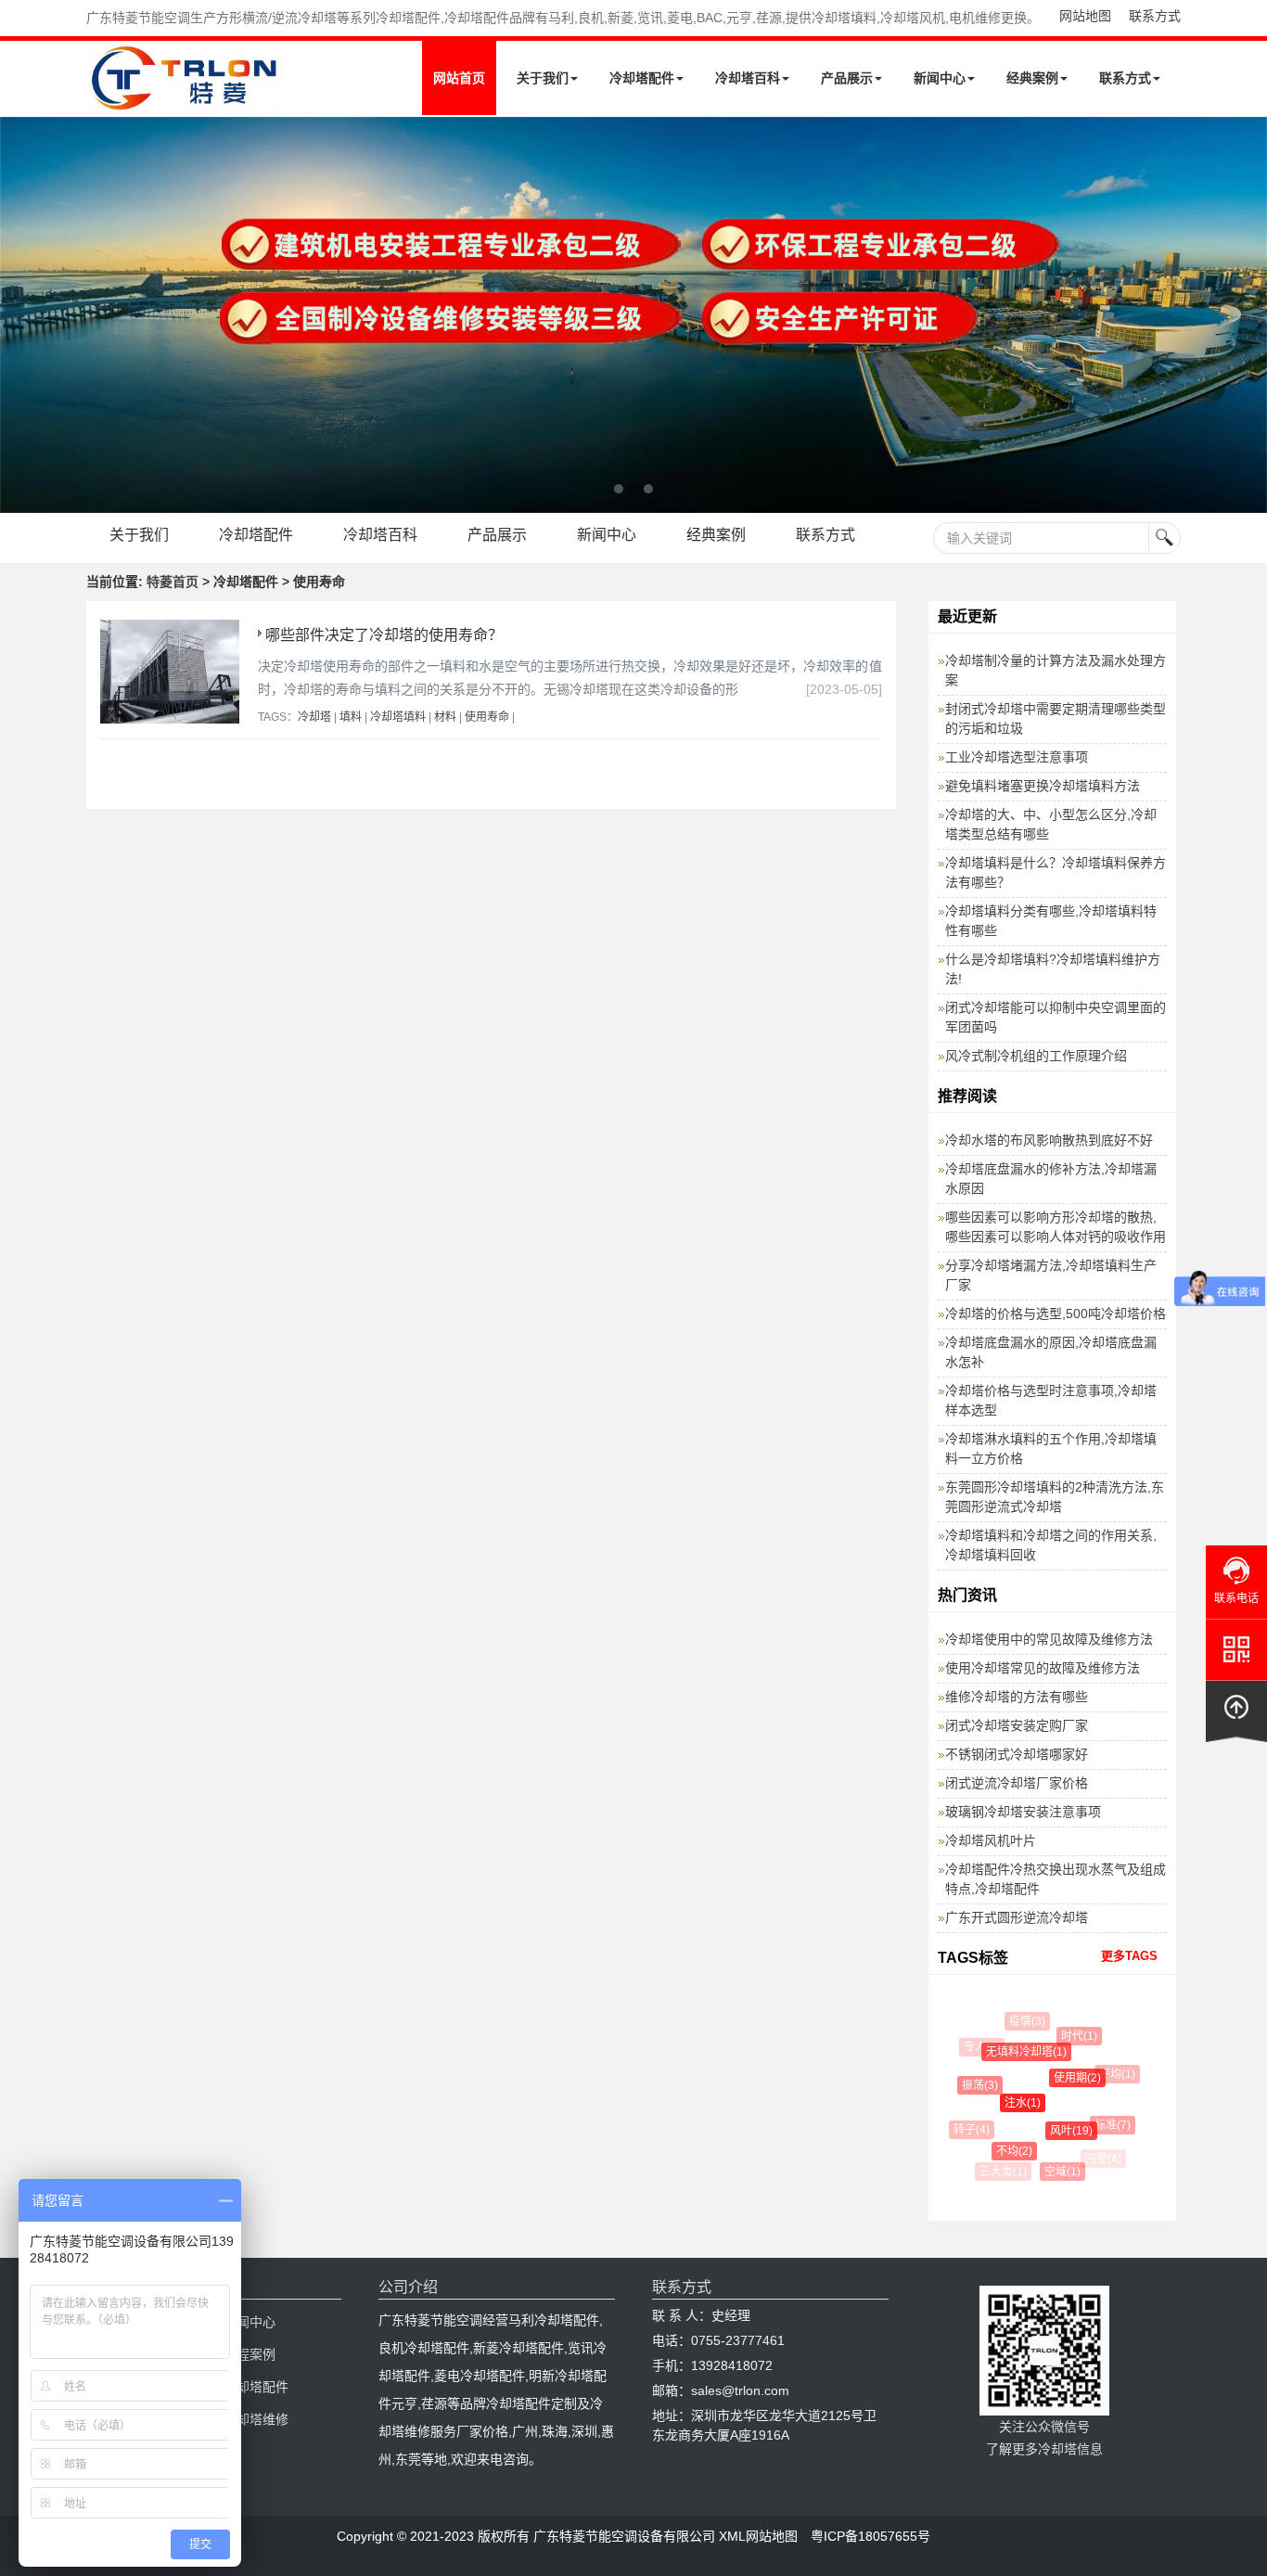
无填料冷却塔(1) (1016, 2052)
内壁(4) (1102, 2159)
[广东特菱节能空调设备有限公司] (186, 100)
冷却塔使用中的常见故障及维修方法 (1049, 1639)
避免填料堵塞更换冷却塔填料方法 (1043, 786)
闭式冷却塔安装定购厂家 (1017, 1725)
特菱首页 (173, 582)
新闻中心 (940, 78)
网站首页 (459, 78)
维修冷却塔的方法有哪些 (1017, 1697)
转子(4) (968, 2130)
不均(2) (1005, 2151)
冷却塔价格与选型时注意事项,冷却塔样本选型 (1051, 1400)
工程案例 (250, 2354)
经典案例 (1032, 78)
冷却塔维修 (256, 2419)
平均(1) (1112, 2074)
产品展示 (847, 78)
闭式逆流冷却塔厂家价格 (1017, 1783)
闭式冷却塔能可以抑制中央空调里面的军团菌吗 (1056, 1017)
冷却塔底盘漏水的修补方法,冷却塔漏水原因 (1051, 1179)
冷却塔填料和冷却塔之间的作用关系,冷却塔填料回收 (1051, 1545)
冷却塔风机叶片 (991, 1840)
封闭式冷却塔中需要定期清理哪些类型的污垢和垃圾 (1056, 718)
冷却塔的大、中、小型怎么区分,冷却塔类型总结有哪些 (1051, 824)
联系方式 (1155, 16)
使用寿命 (487, 717)
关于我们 (543, 78)
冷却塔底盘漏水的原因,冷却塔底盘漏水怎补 (1051, 1352)
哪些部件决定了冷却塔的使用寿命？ (384, 635)
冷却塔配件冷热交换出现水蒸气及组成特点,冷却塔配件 (1056, 1879)
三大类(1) (1002, 2172)
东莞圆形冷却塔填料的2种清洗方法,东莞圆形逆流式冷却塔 (1055, 1497)
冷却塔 (314, 717)
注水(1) (1010, 2103)
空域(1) (1056, 2172)
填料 (351, 717)
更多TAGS (1129, 1956)
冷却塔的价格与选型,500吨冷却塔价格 (1056, 1314)
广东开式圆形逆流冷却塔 (1017, 1917)
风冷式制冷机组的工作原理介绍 (1036, 1056)
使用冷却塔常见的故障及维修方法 (1043, 1668)
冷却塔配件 (642, 78)
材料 (445, 717)
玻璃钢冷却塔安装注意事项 (1023, 1812)
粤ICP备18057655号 (870, 2536)
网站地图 (1085, 16)
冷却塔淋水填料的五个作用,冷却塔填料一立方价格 (1051, 1448)
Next (19, 314)
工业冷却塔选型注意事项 (1017, 757)
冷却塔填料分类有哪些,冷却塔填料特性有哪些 (1051, 921)
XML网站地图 (758, 2536)
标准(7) (1105, 2125)
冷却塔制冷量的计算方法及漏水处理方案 (1056, 670)
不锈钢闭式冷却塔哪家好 (1017, 1754)
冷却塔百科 (748, 78)
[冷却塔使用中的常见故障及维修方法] (633, 315)
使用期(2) (1065, 2078)
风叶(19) (1060, 2131)
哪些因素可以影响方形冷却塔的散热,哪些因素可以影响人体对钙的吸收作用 (1056, 1227)
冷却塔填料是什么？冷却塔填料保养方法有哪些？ (1056, 872)
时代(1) (1073, 2036)
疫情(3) (1024, 2021)
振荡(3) (973, 2085)
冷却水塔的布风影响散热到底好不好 (1049, 1140)
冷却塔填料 (398, 717)
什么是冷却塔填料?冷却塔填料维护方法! (1053, 969)
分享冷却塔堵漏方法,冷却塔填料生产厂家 (1051, 1275)
